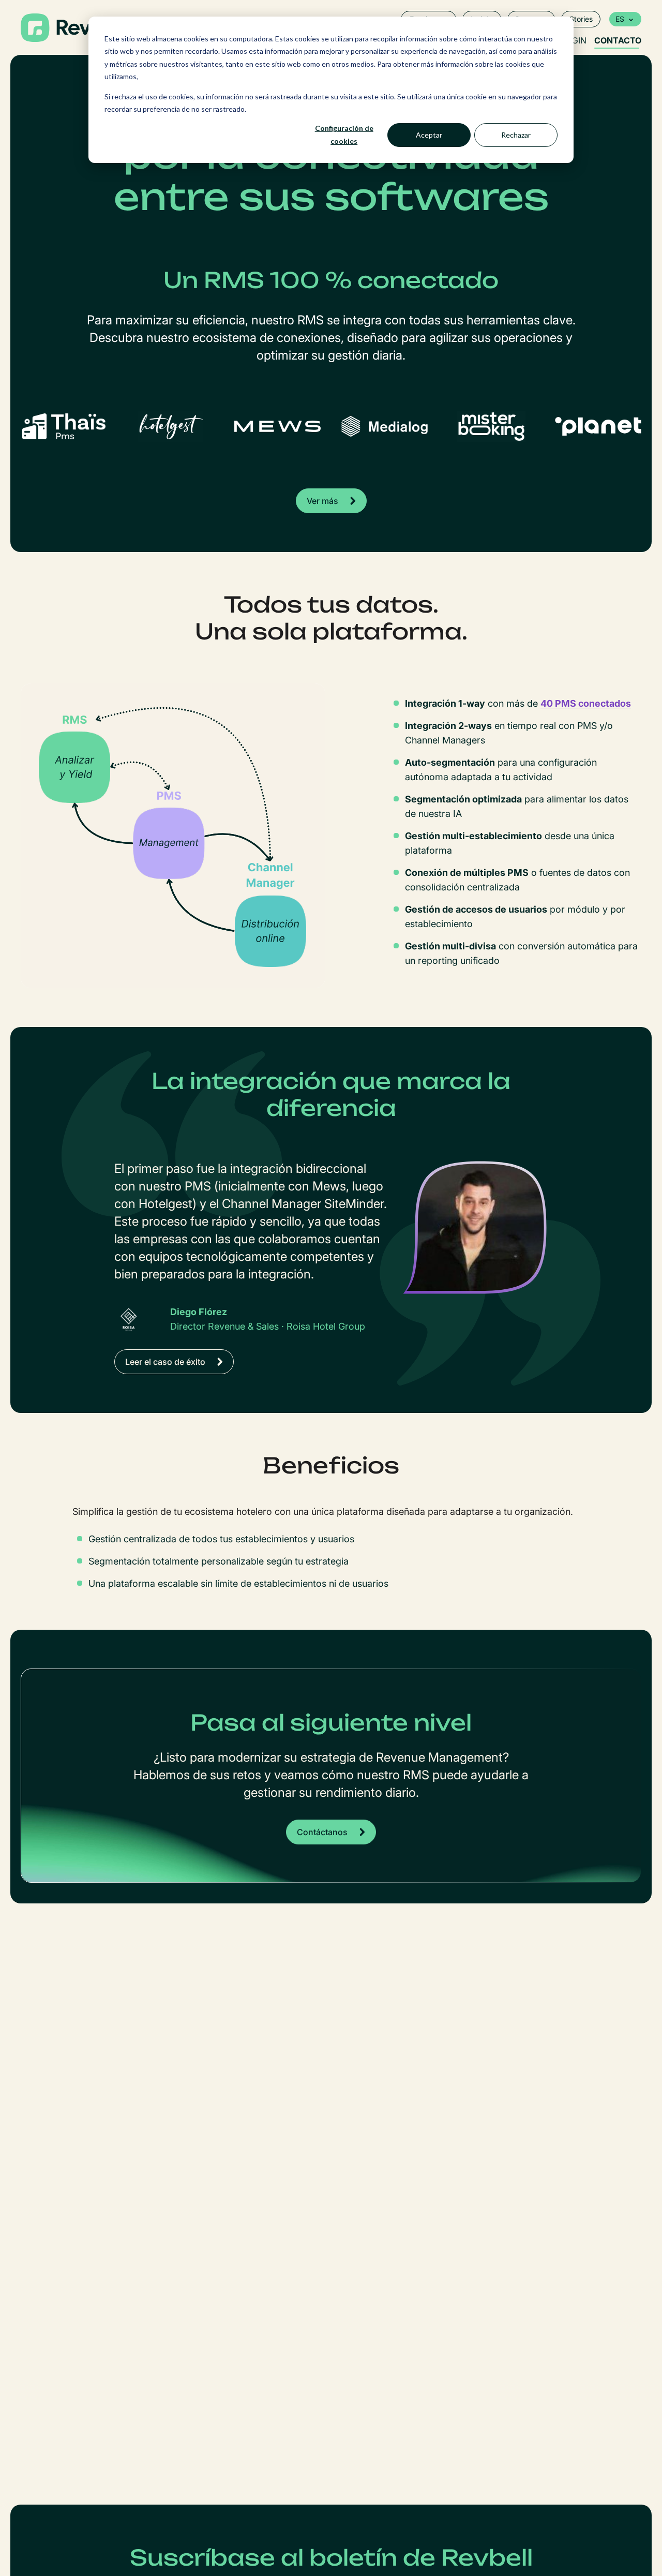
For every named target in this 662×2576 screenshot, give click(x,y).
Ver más (322, 501)
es (620, 19)
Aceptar (429, 135)
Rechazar (516, 135)
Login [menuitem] (574, 40)
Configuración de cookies (344, 135)
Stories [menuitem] (581, 19)
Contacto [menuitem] (618, 40)
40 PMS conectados (586, 703)
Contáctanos (322, 1832)
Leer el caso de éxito (165, 1362)
